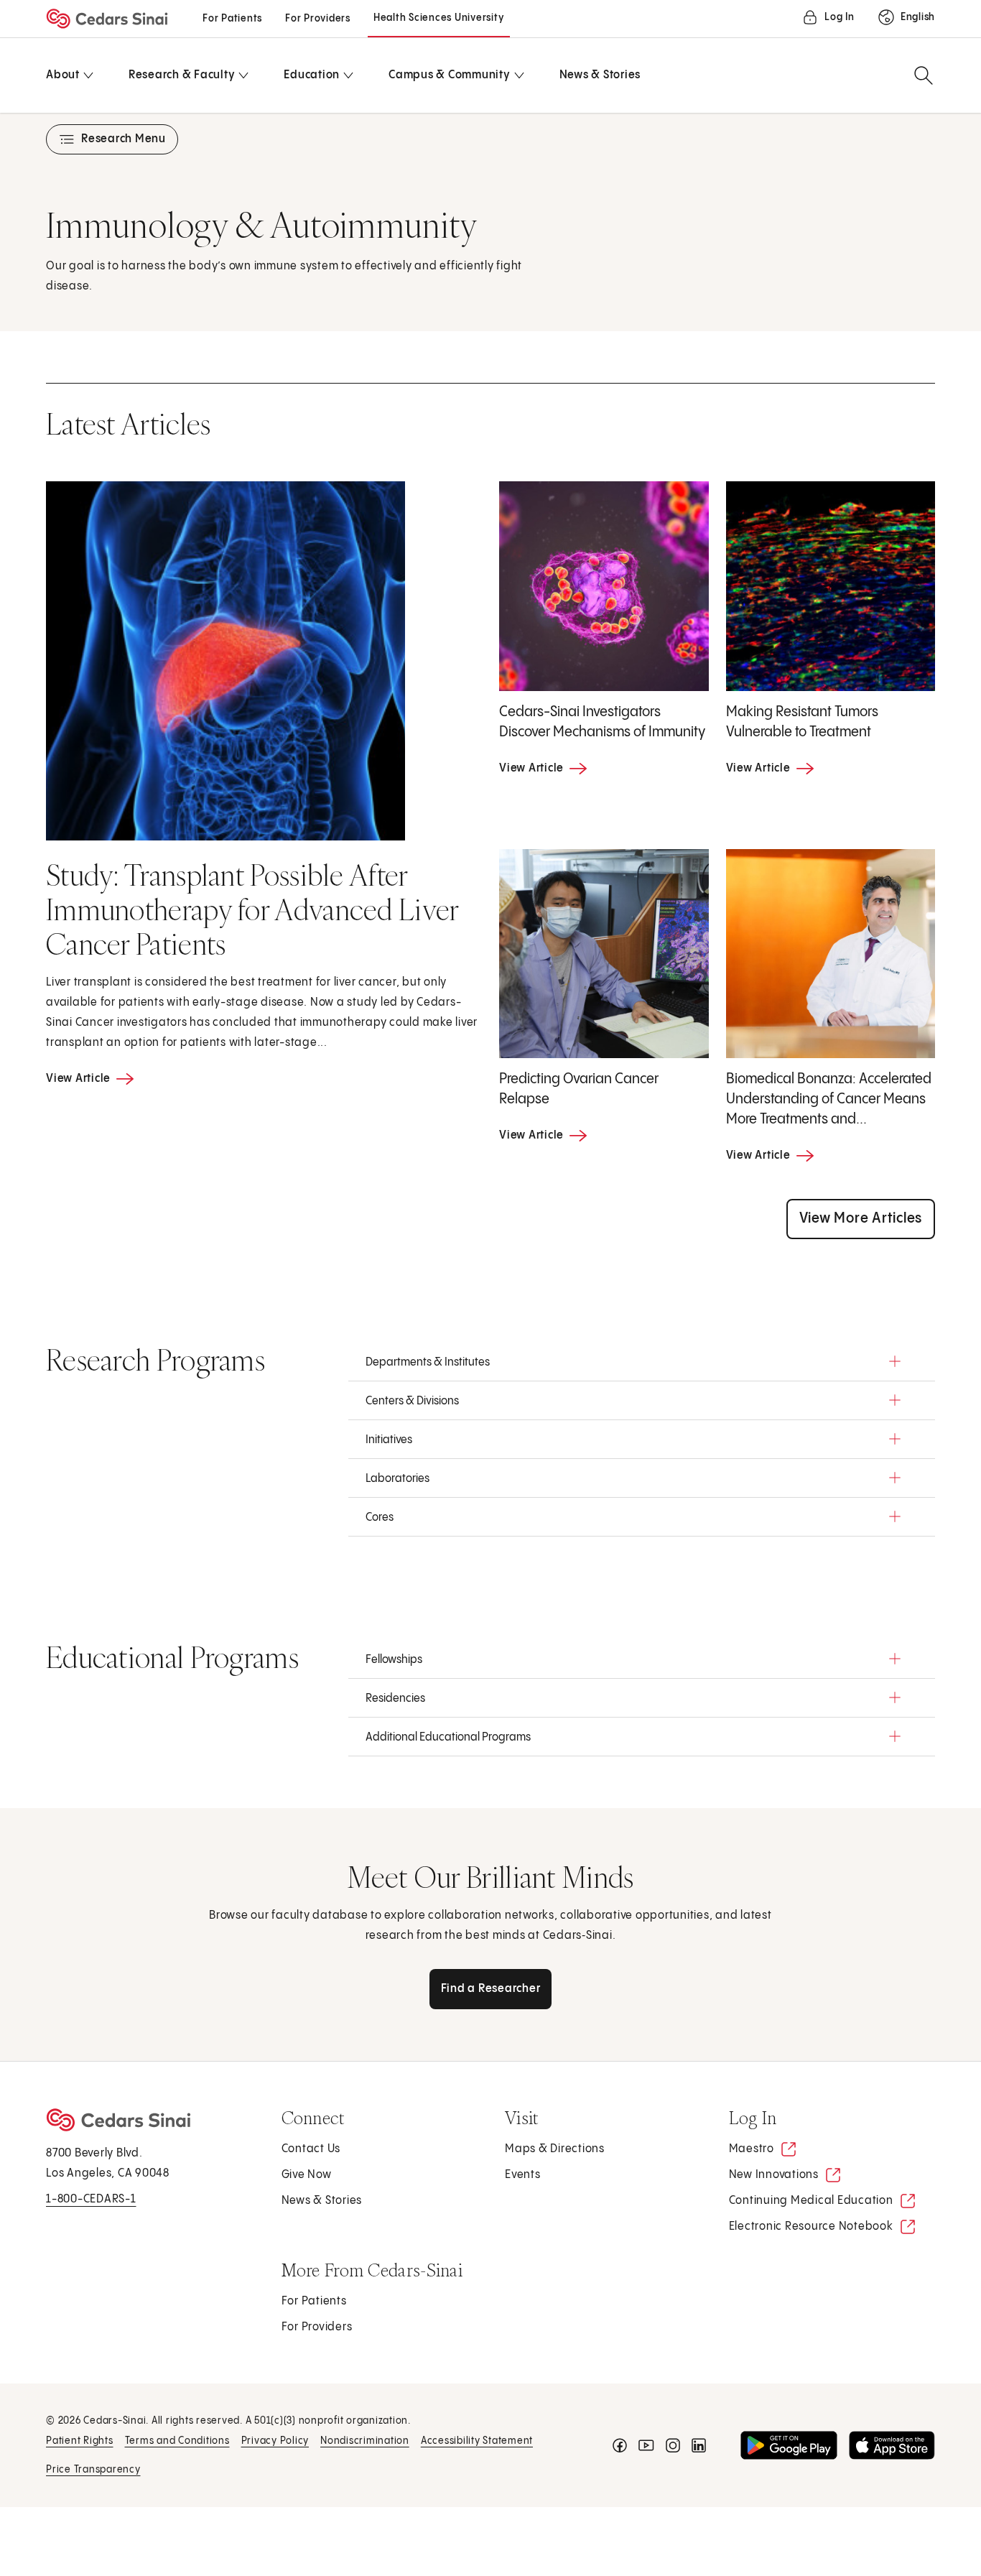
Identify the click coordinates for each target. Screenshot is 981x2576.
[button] (642, 1361)
